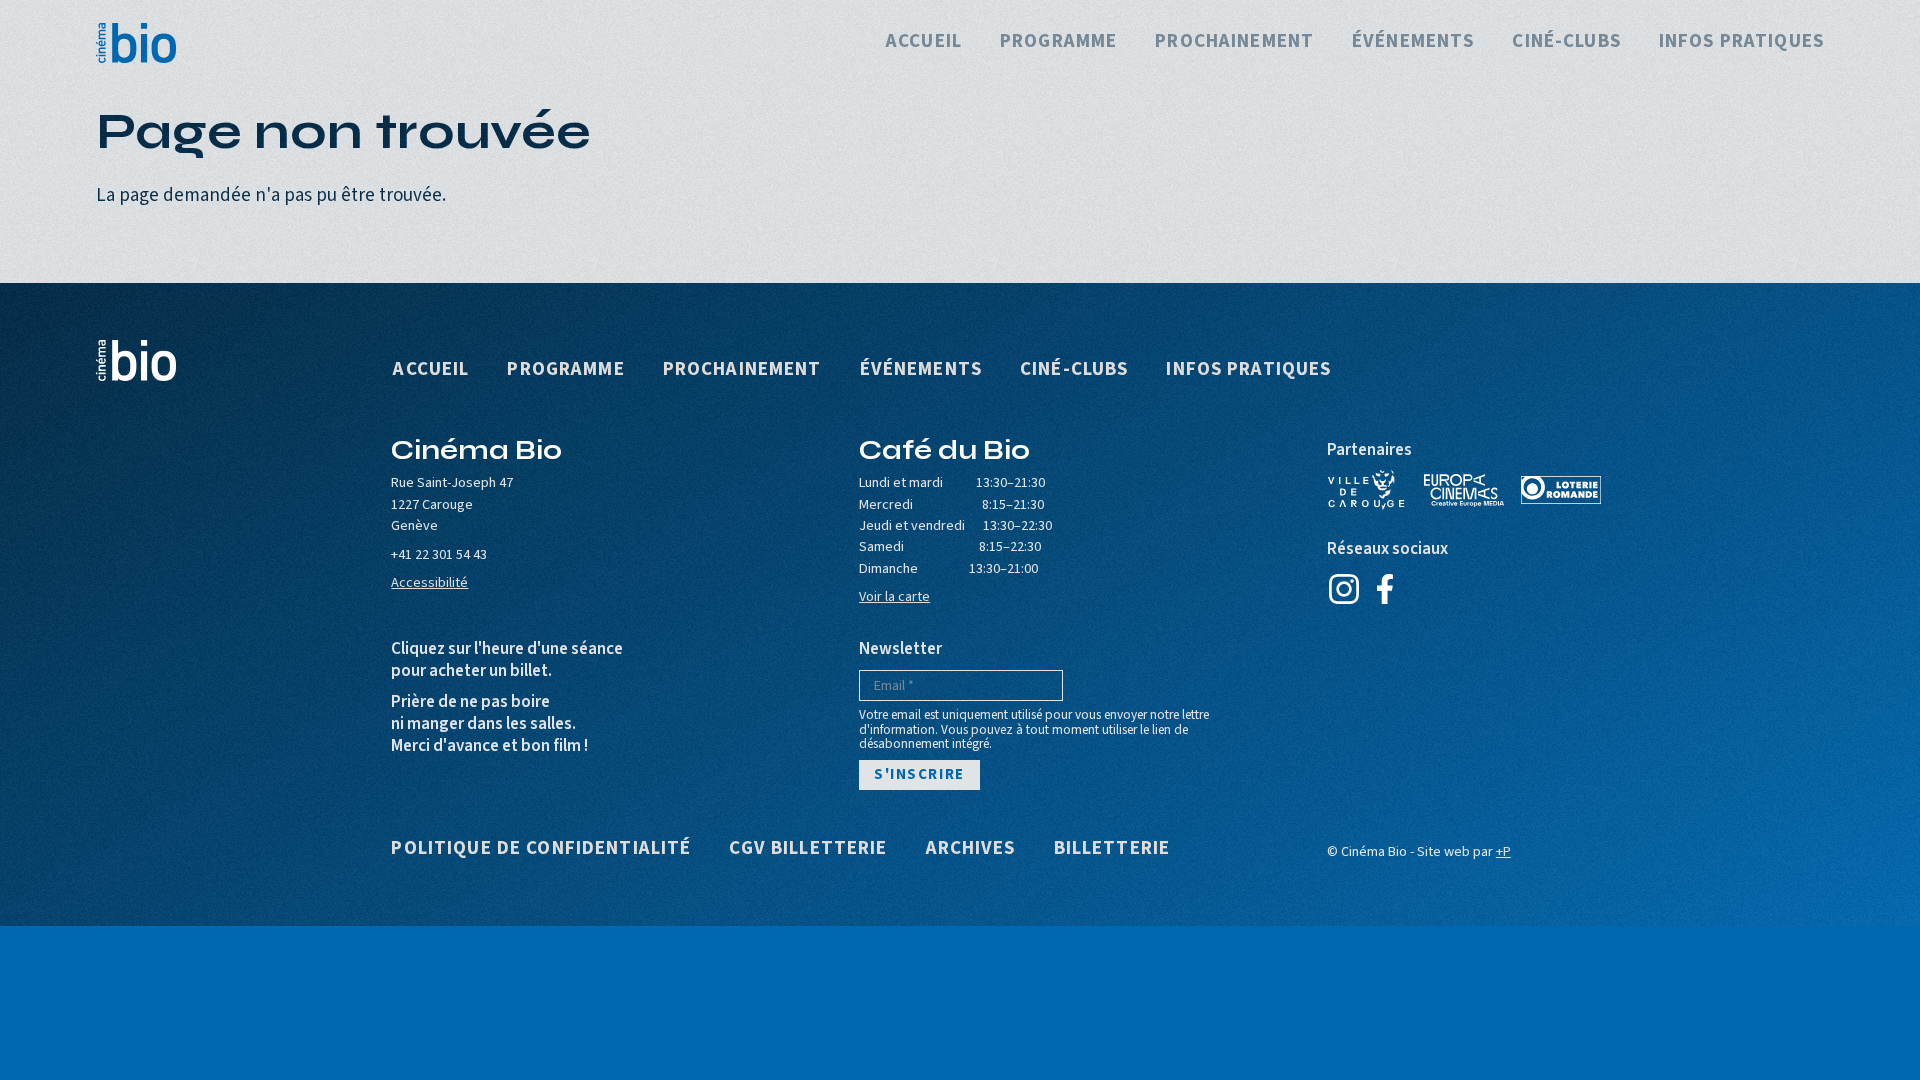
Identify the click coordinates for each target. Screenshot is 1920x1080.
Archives (971, 849)
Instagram (1344, 589)
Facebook (1385, 589)
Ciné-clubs (1566, 42)
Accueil (924, 42)
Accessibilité (429, 582)
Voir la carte (894, 596)
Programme (1058, 42)
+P (1503, 851)
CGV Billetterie (808, 849)
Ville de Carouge (1367, 490)
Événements (1413, 42)
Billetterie (1112, 849)
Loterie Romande (1561, 490)
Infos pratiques (1741, 42)
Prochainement (1234, 42)
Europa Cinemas (1464, 490)
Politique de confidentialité (541, 849)
